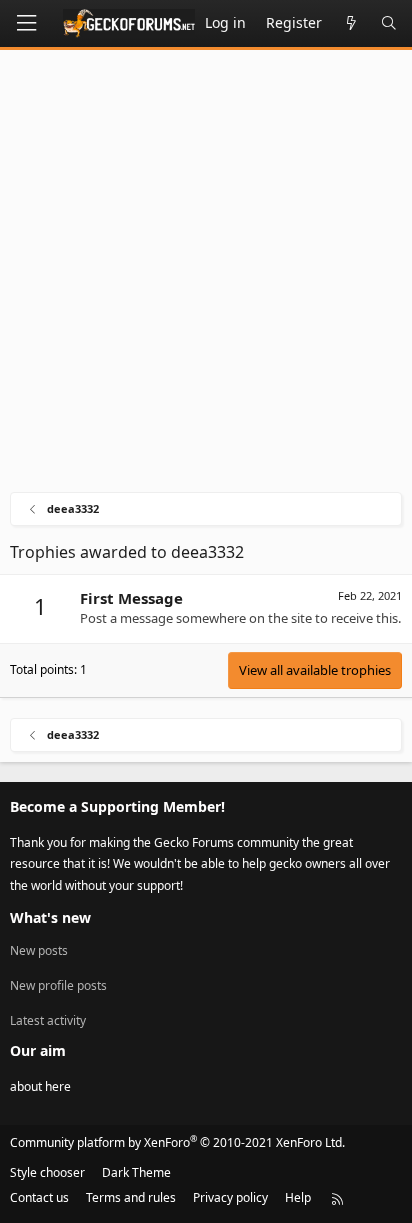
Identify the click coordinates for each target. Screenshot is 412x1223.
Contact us (39, 1197)
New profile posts (58, 985)
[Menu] (26, 23)
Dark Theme (136, 1172)
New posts (39, 951)
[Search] (389, 23)
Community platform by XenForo (177, 1142)
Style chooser (47, 1172)
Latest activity (48, 1020)
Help (298, 1197)
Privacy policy (230, 1197)
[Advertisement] (206, 276)
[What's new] (351, 23)
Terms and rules (131, 1197)
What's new (50, 917)
